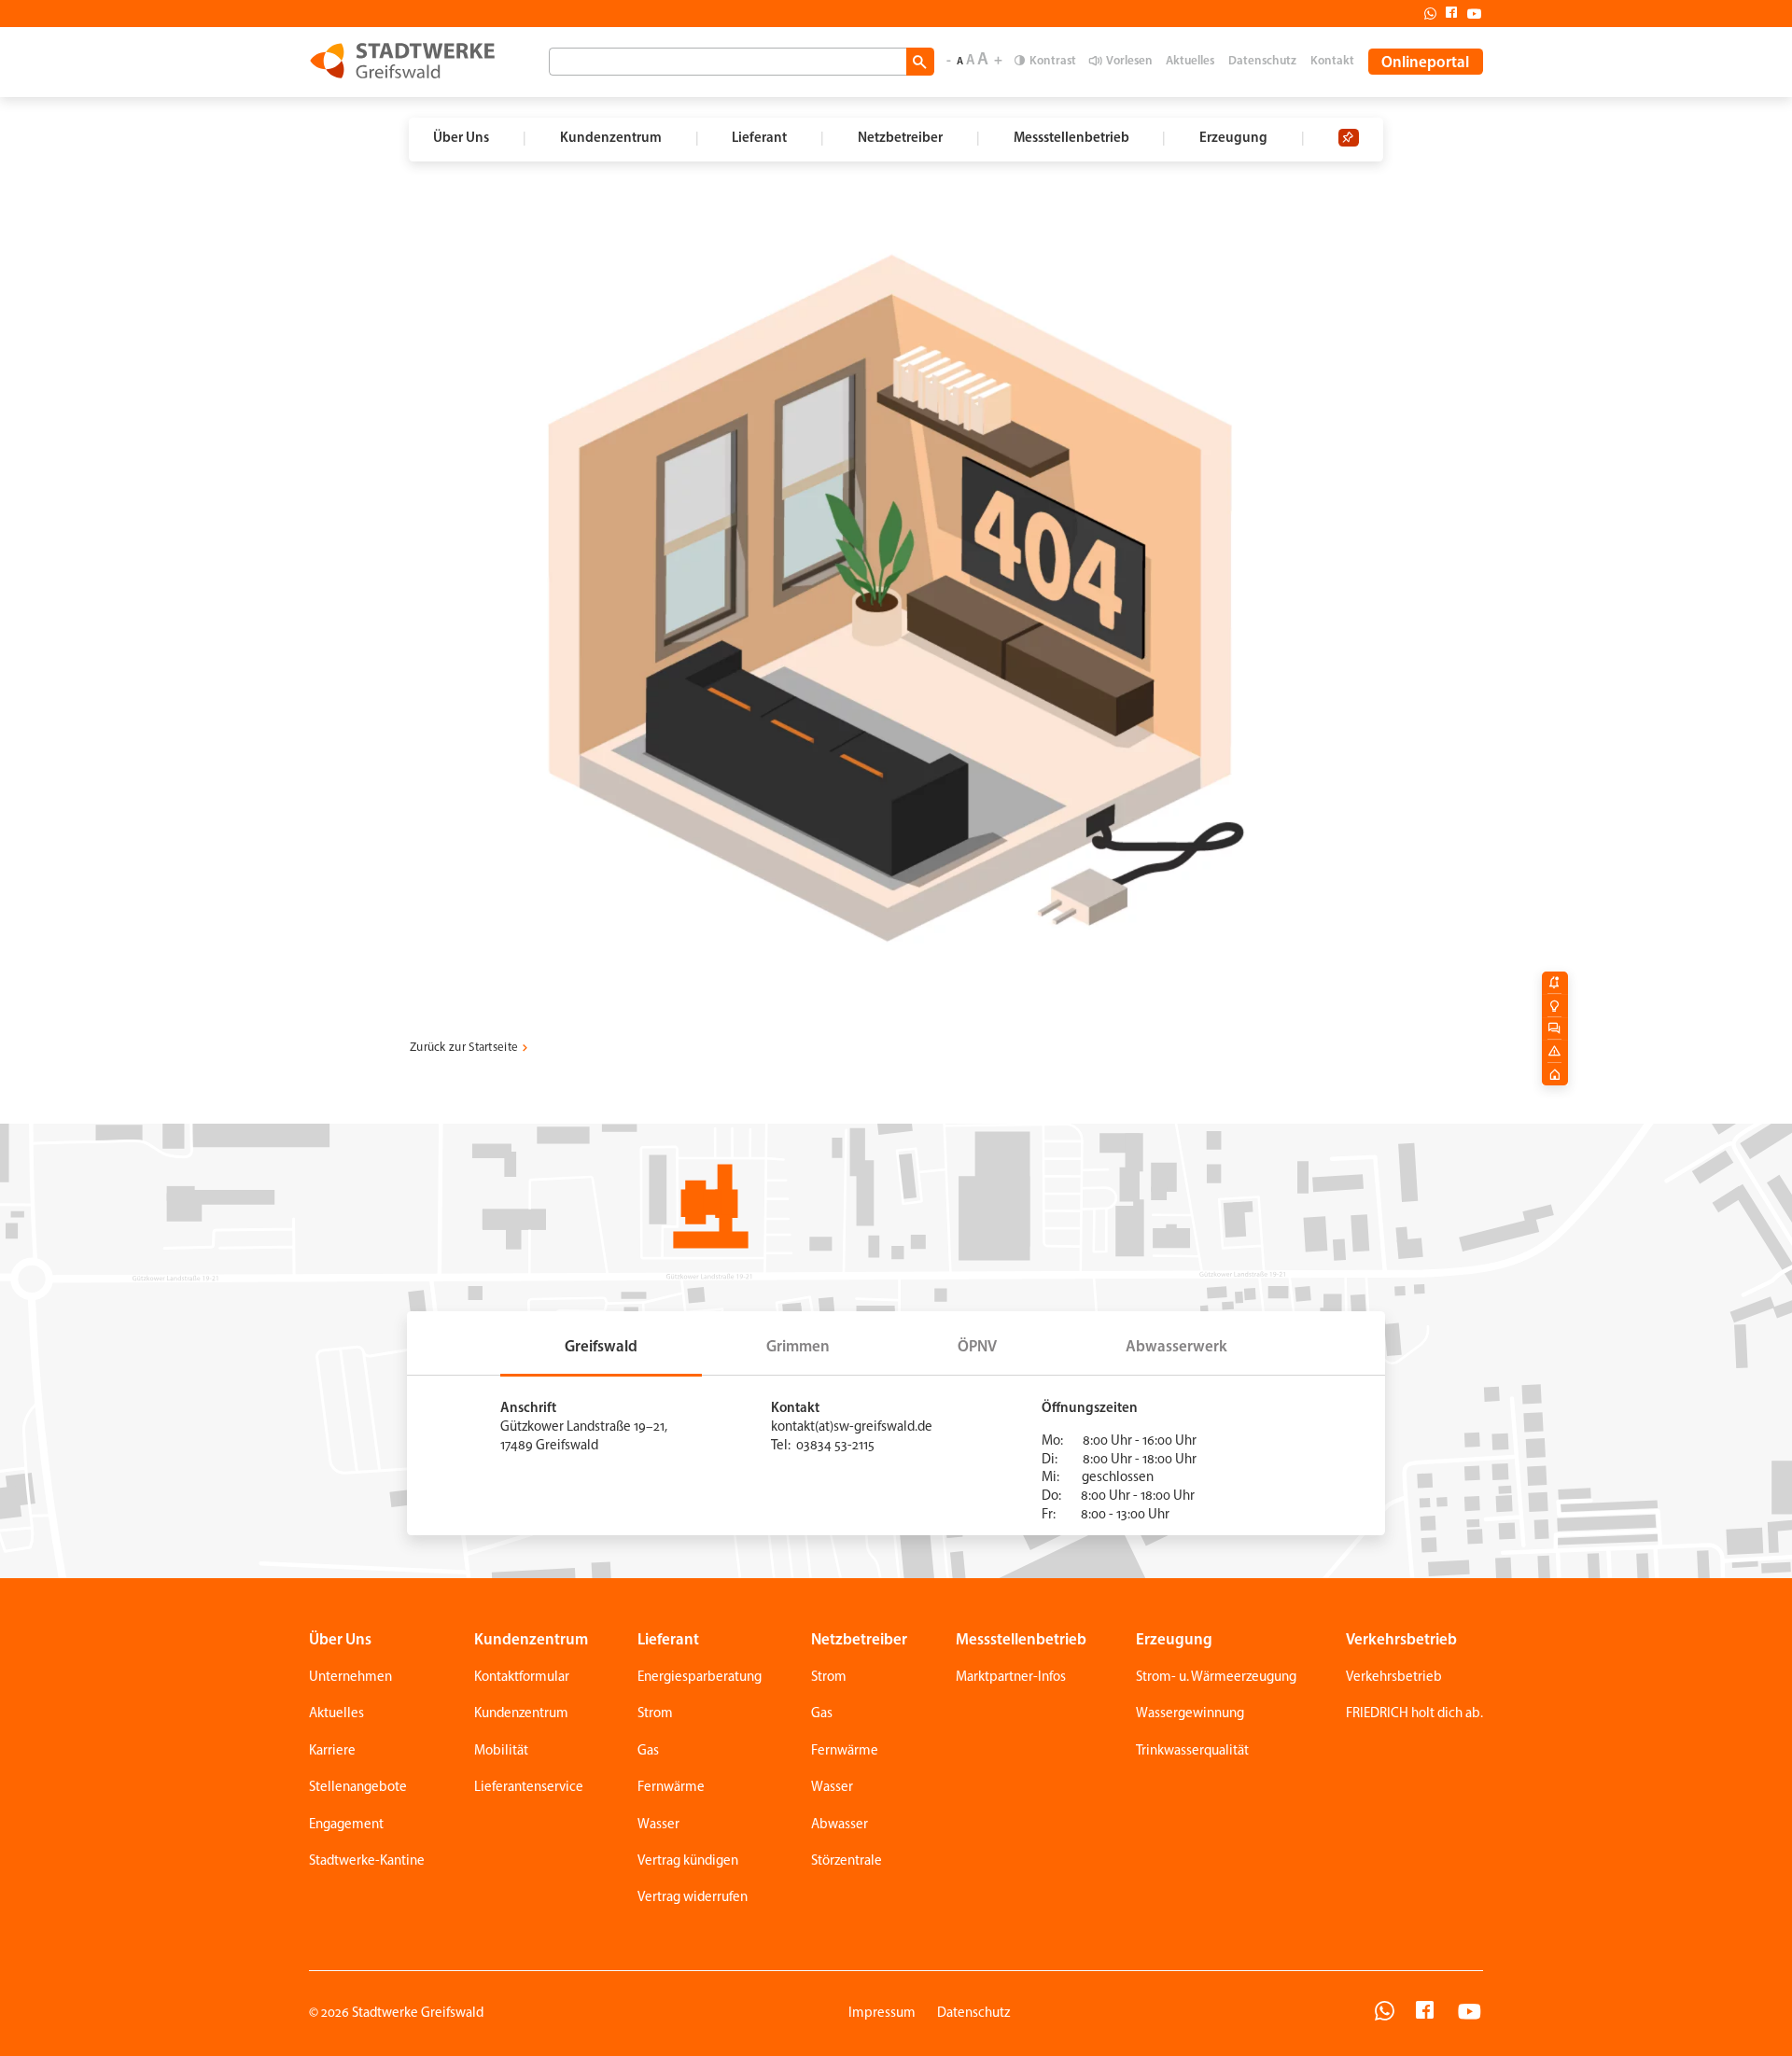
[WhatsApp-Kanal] (1385, 2014)
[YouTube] (1470, 2014)
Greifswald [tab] (601, 1347)
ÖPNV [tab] (977, 1347)
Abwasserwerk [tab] (1176, 1347)
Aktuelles (1190, 61)
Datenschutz (1262, 61)
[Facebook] (1447, 13)
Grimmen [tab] (798, 1347)
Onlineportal (1425, 63)
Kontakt (1332, 61)
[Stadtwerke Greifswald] (402, 61)
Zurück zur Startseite (464, 1048)
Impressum (882, 2014)
